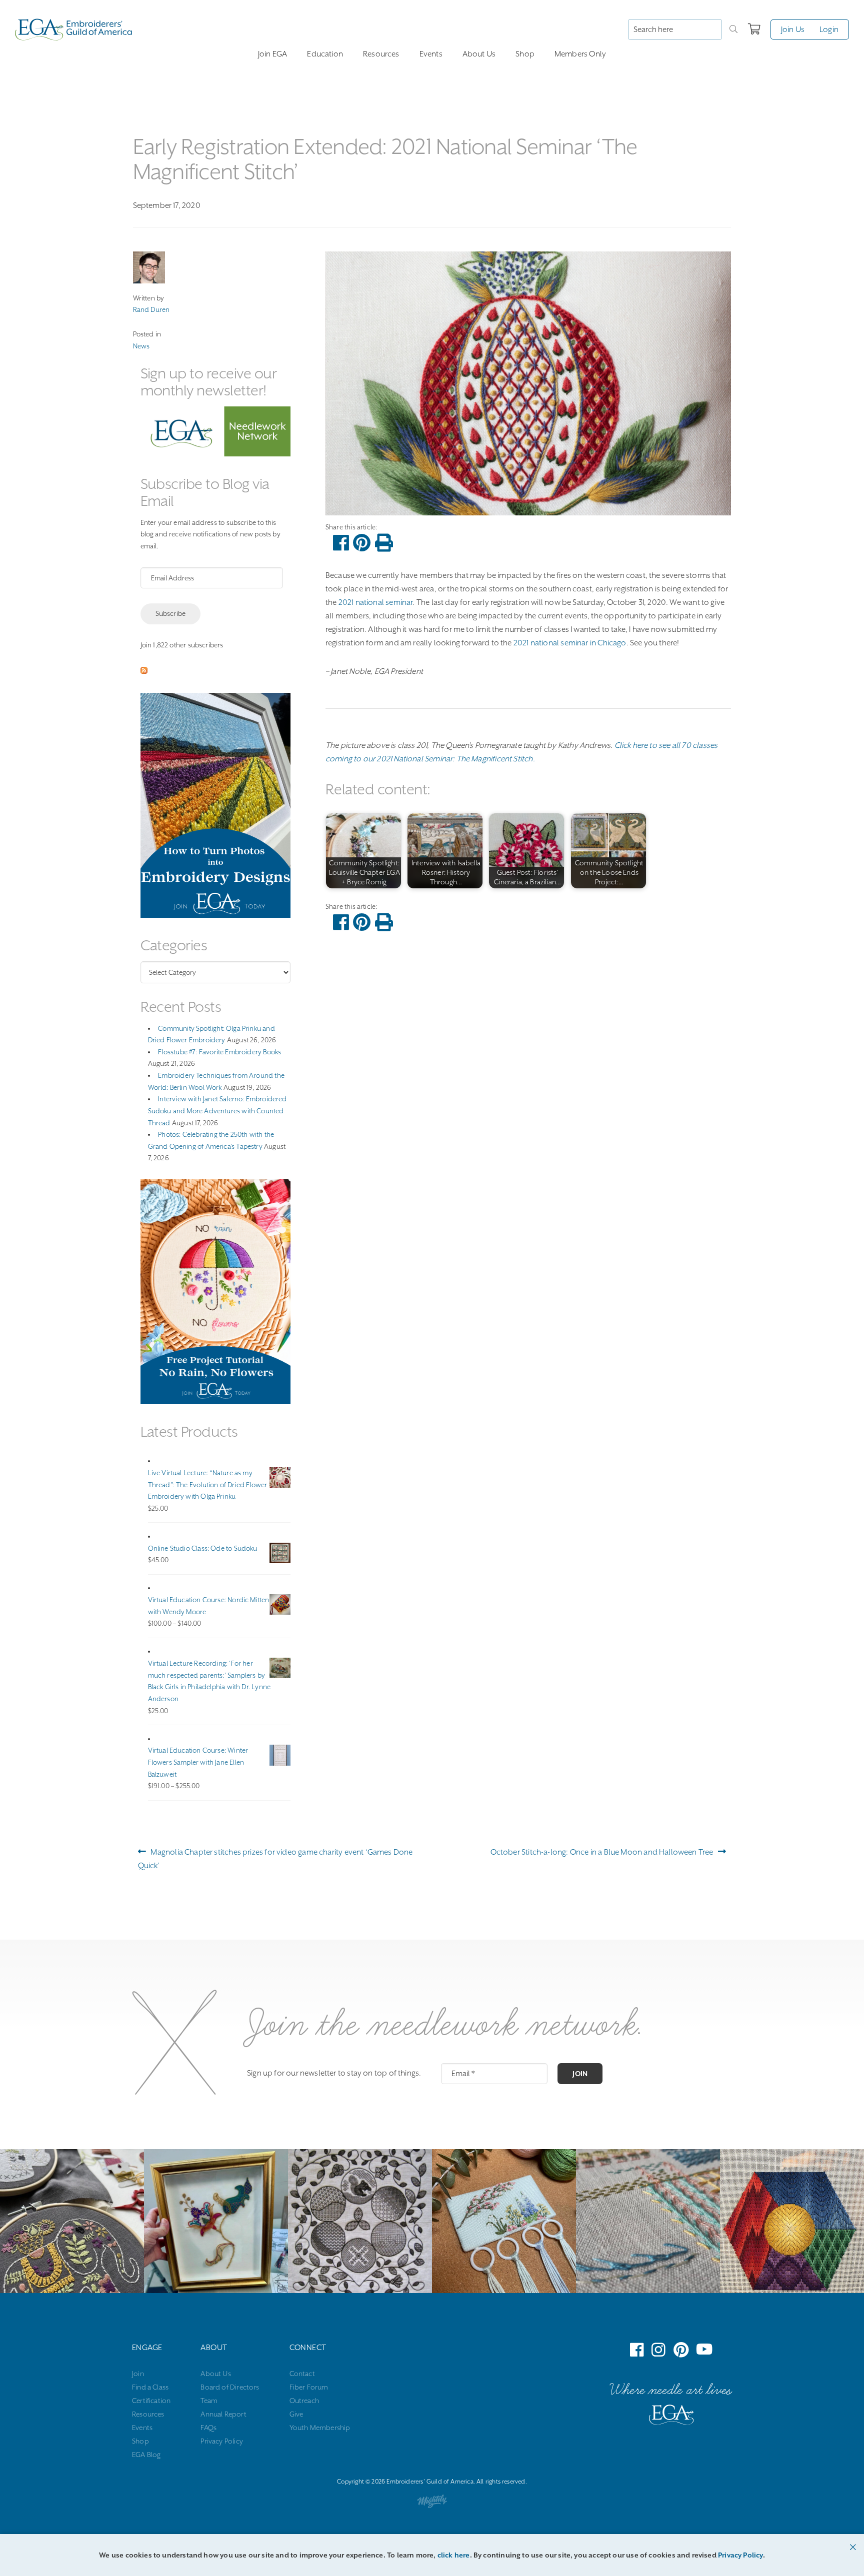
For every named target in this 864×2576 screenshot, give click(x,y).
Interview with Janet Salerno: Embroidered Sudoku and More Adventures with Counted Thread (217, 1111)
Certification (151, 2401)
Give (296, 2414)
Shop (525, 54)
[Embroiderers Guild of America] (74, 29)
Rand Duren (151, 309)
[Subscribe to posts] (144, 671)
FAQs (208, 2428)
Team (209, 2401)
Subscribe (171, 613)
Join (580, 2074)
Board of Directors (230, 2387)
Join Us (793, 29)
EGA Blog (146, 2455)
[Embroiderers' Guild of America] (671, 2417)
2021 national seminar (376, 602)
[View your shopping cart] (754, 29)
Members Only (580, 54)
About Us (479, 54)
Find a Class (150, 2387)
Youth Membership (320, 2428)
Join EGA (272, 54)
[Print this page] (384, 543)
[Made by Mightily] (432, 2504)
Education (325, 54)
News (141, 346)
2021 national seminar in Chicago (570, 643)
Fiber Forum (309, 2387)
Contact (302, 2374)
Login (829, 29)
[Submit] (733, 29)
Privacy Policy (222, 2441)
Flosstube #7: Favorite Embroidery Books (219, 1052)
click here (454, 2555)
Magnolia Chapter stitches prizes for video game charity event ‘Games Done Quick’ (275, 1858)
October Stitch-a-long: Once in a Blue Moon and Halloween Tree (602, 1855)
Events (431, 54)
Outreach (304, 2401)
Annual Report (223, 2414)
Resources (381, 54)
